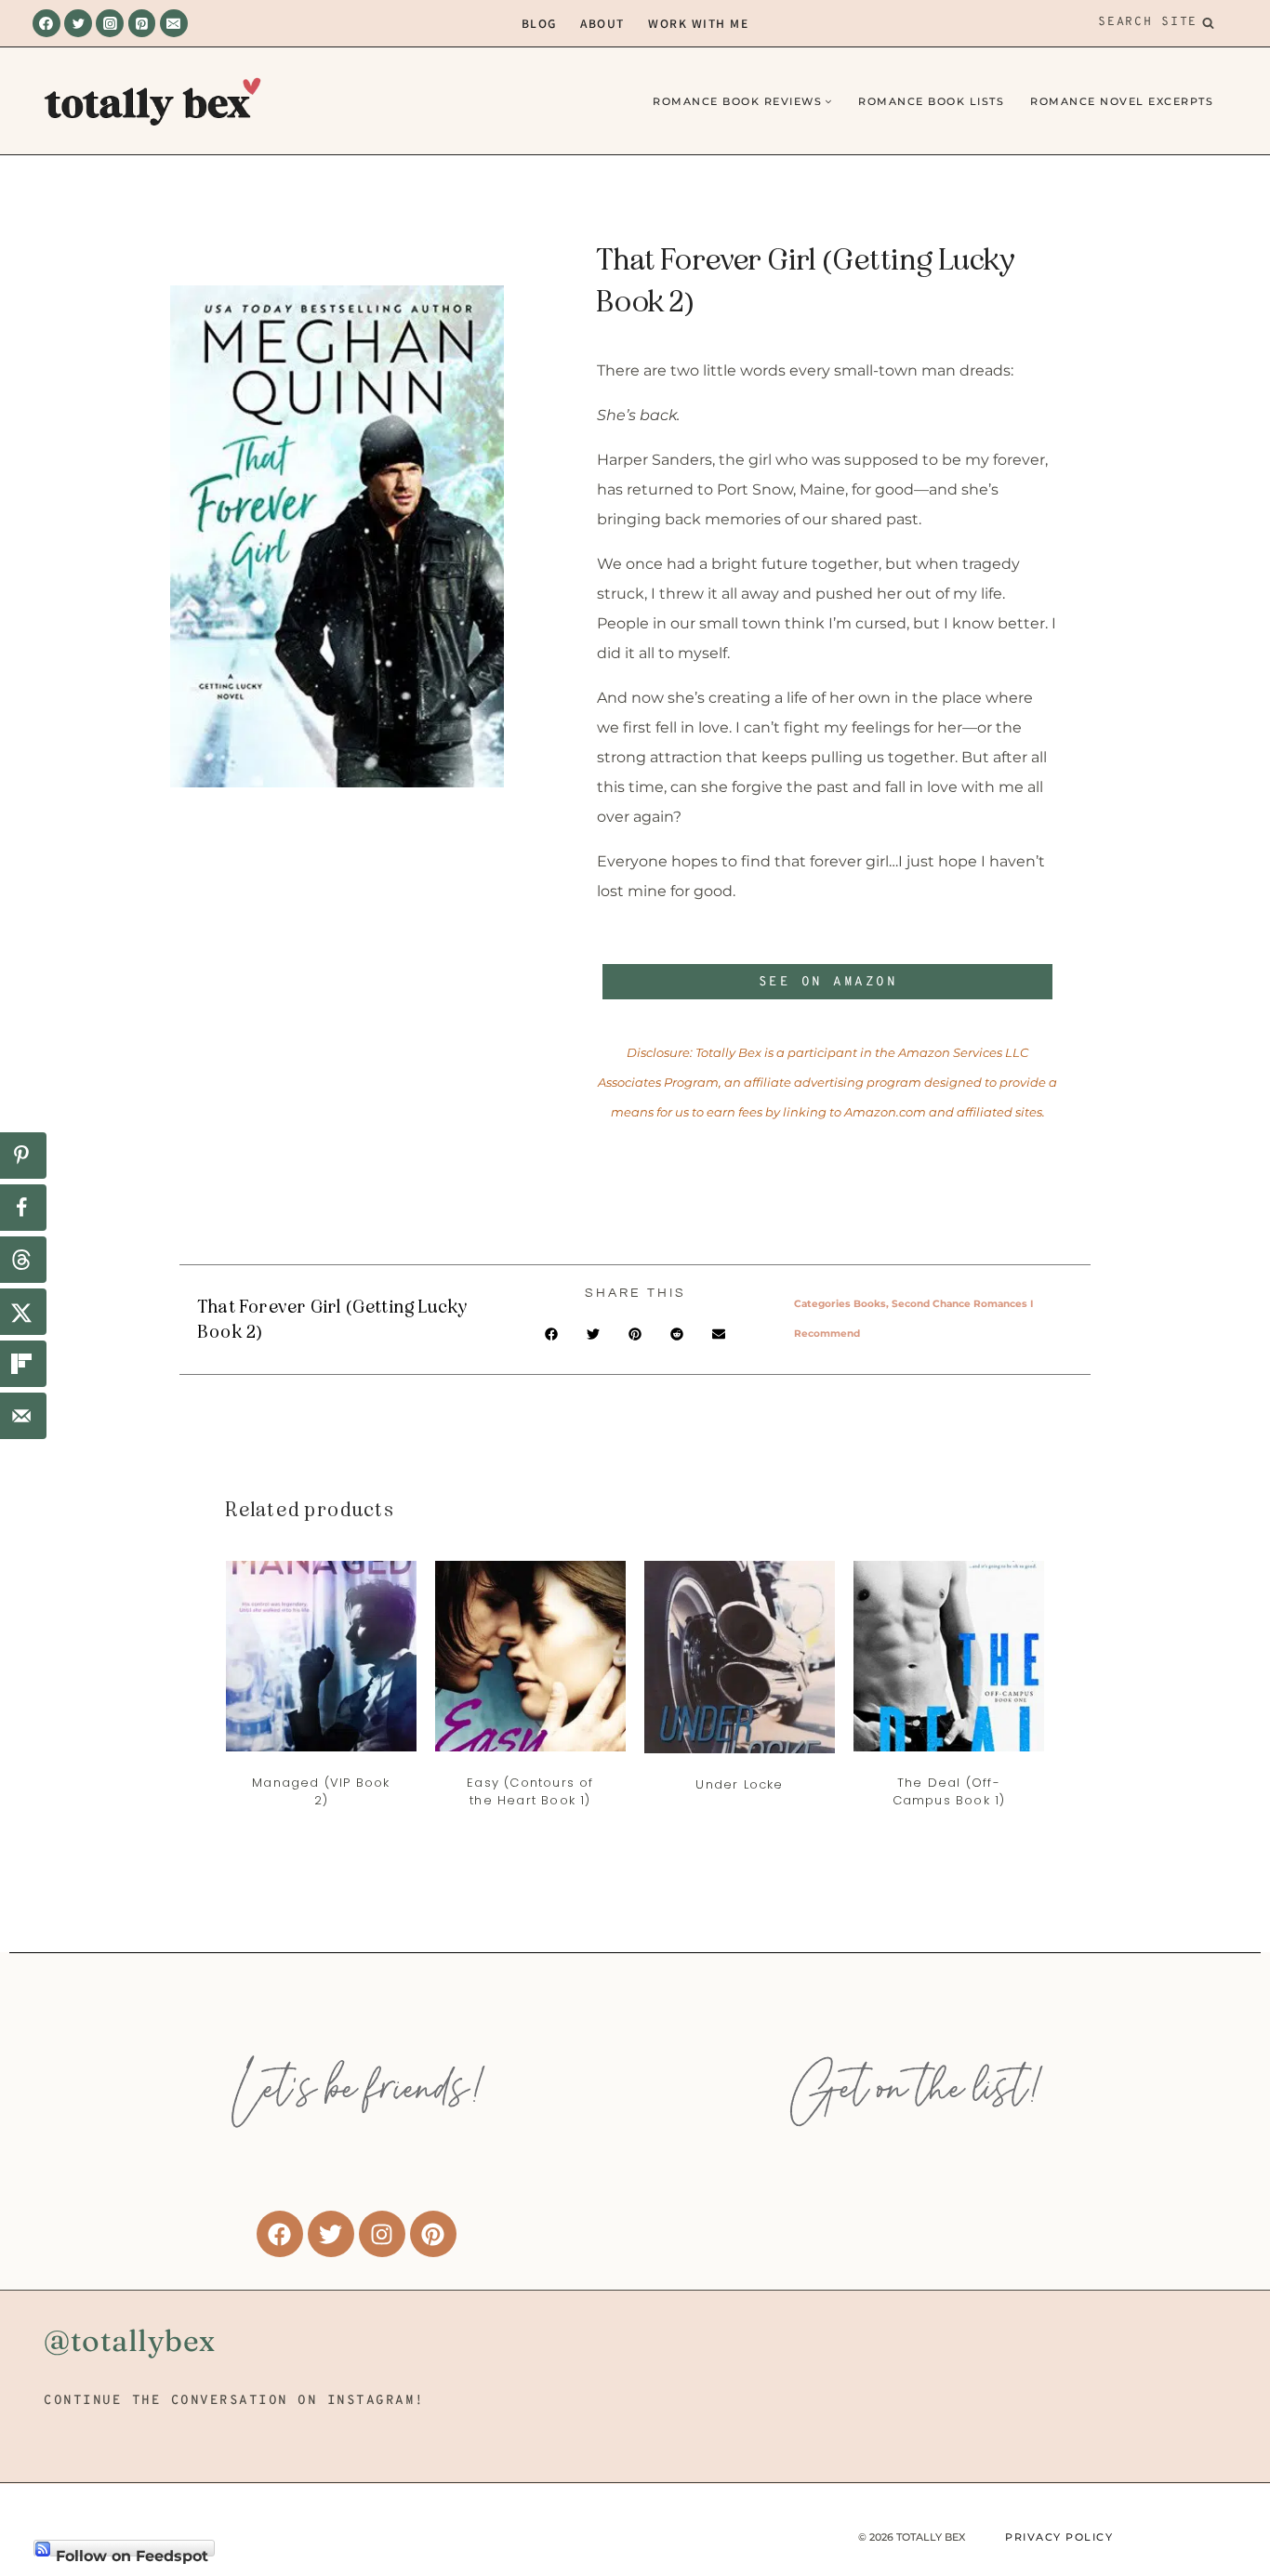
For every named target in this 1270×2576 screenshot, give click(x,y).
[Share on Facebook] (23, 1208)
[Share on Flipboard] (23, 1364)
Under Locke (739, 1784)
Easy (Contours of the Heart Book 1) (530, 1792)
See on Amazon (828, 982)
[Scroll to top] (1224, 2456)
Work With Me (698, 23)
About (602, 23)
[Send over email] (23, 1416)
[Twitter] (78, 23)
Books (870, 1304)
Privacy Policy (1059, 2537)
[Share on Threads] (23, 1260)
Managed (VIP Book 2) (321, 1792)
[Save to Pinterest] (23, 1156)
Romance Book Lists (931, 101)
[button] (552, 1334)
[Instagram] (110, 23)
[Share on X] (23, 1312)
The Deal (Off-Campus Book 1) (949, 1792)
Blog (539, 23)
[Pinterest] (142, 23)
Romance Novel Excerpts (1122, 101)
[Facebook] (46, 23)
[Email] (174, 23)
